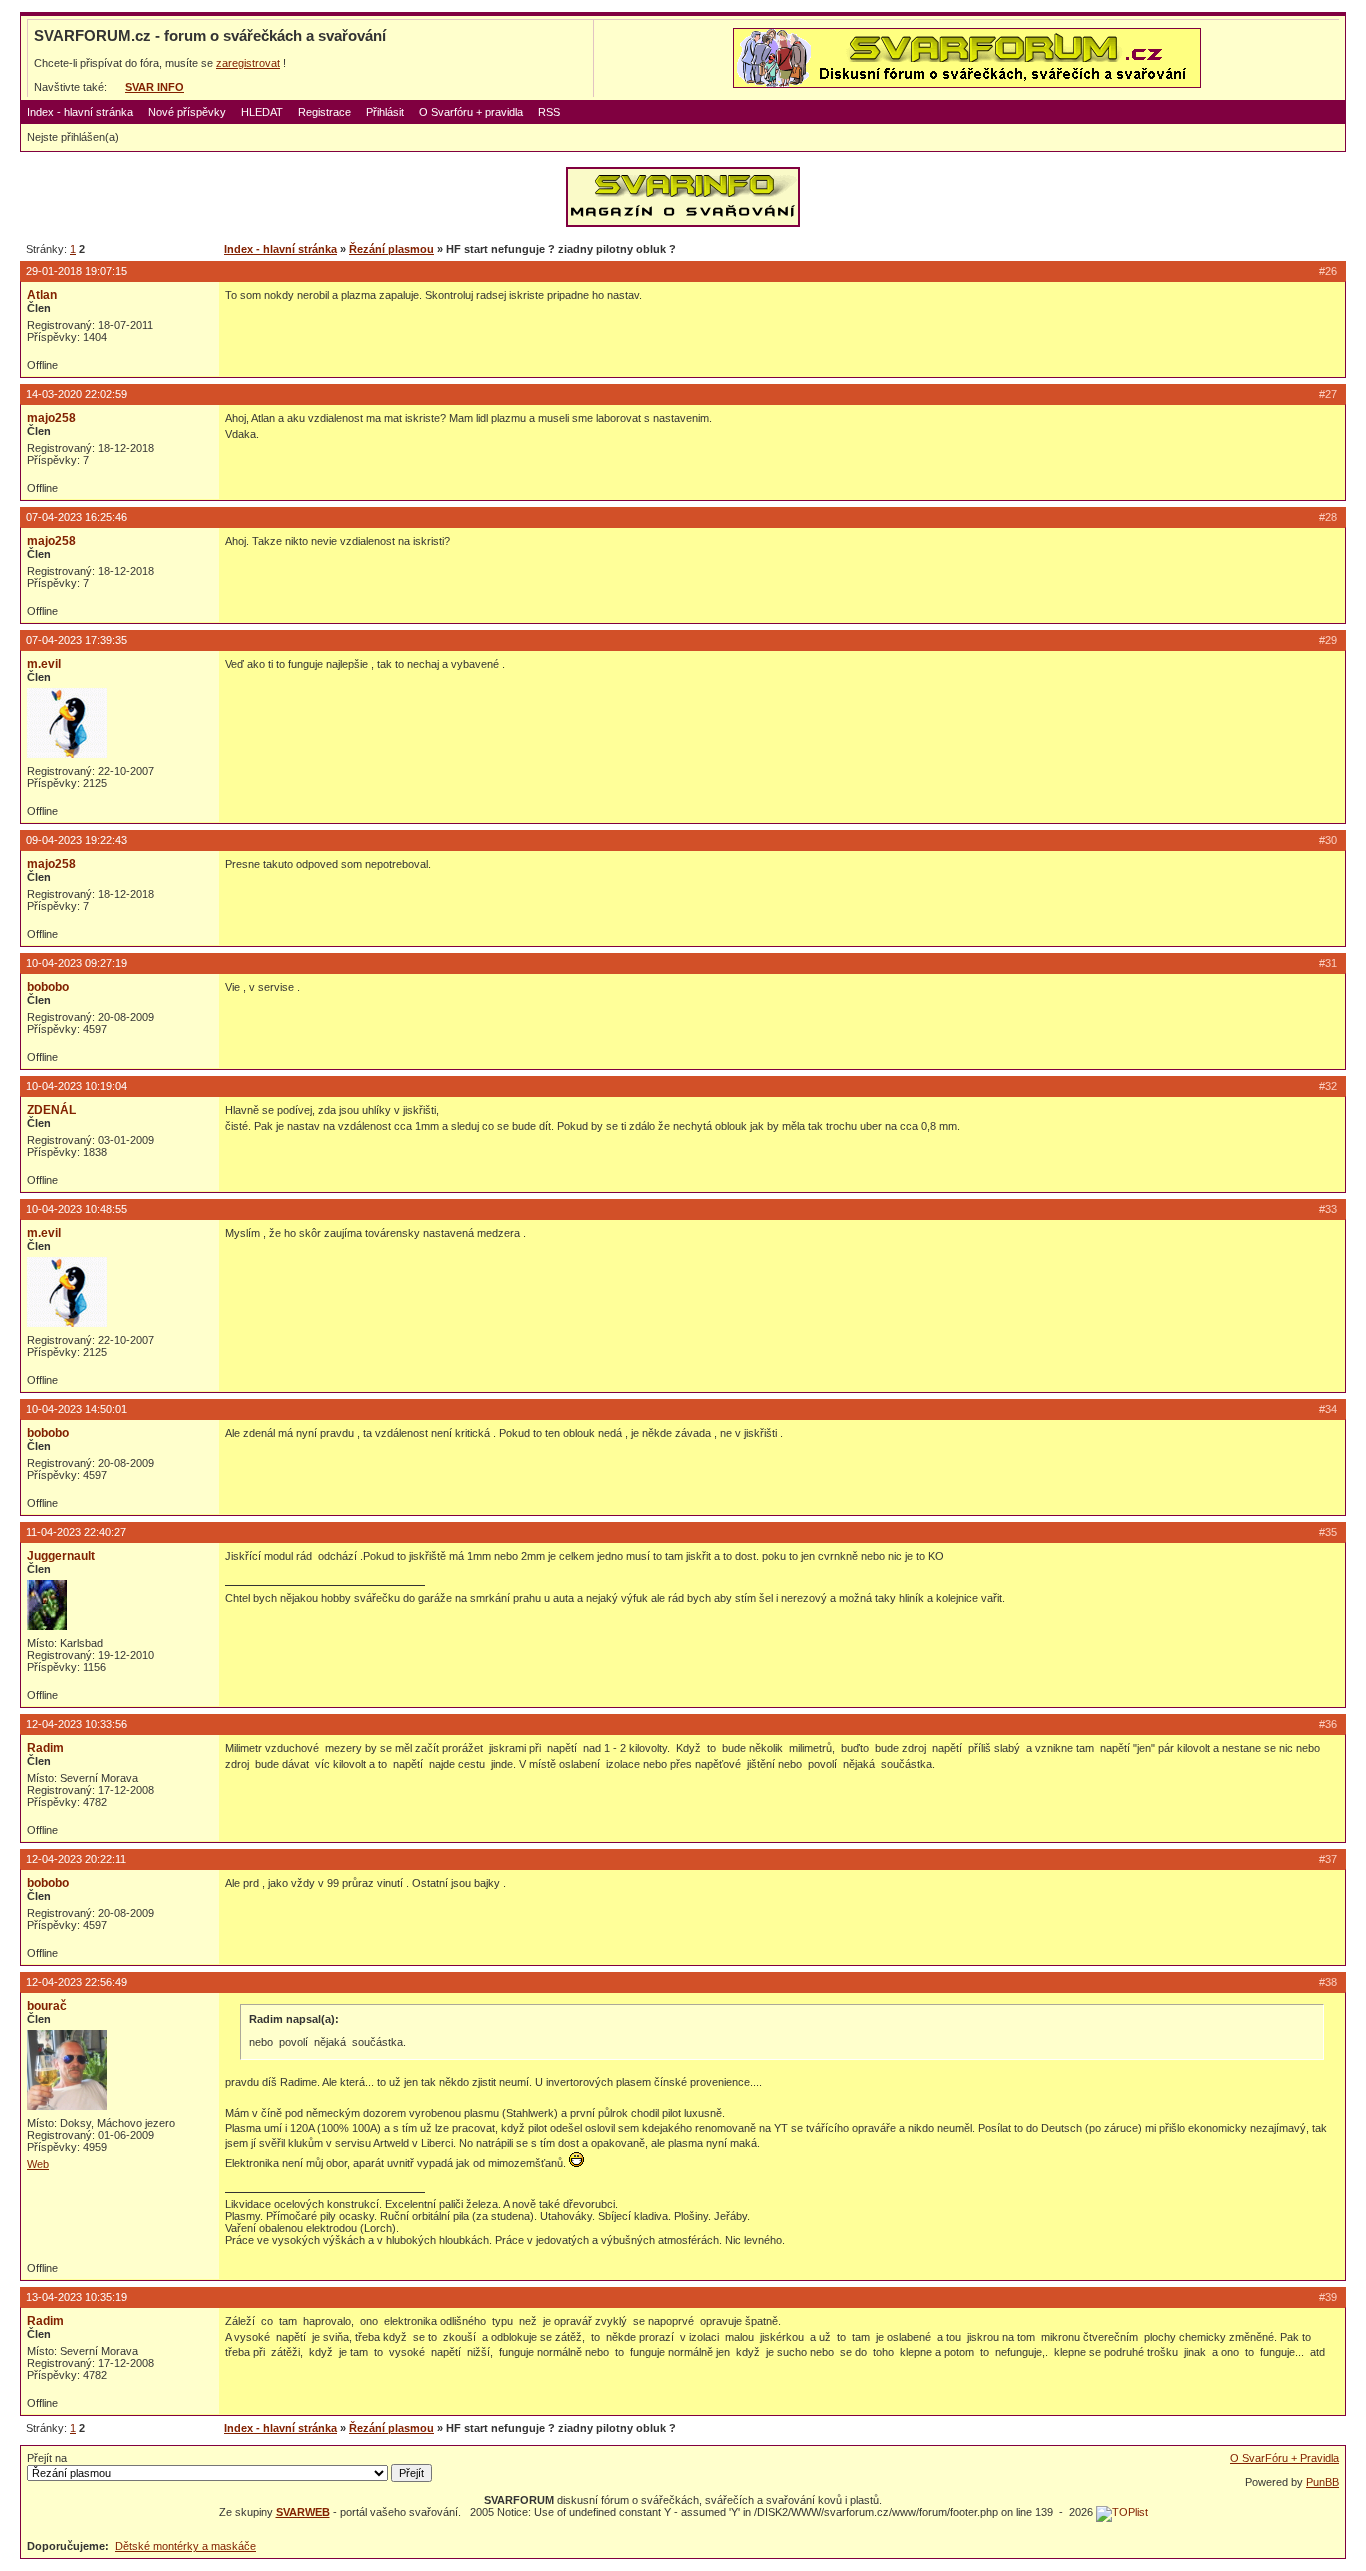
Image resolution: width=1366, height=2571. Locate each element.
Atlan (42, 295)
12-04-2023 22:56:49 (76, 1982)
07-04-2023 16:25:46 (76, 517)
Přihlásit (385, 112)
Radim (45, 1748)
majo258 (51, 418)
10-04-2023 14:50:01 (76, 1409)
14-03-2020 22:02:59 (76, 394)
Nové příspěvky (187, 112)
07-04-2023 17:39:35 (76, 640)
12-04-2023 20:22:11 (76, 1859)
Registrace (324, 112)
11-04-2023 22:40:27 (76, 1532)
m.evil (44, 664)
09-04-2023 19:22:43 (76, 840)
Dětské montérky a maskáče (185, 2546)
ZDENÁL (51, 1110)
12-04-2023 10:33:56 (76, 1724)
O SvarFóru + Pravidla (1284, 2458)
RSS (549, 112)
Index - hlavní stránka (80, 112)
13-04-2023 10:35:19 (76, 2297)
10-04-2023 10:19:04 (76, 1086)
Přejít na (47, 2458)
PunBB (1322, 2482)
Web (38, 2164)
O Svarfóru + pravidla (471, 112)
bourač (47, 2006)
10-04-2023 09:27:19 (76, 963)
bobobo (48, 987)
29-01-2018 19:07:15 (76, 271)
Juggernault (61, 1556)
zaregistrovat (248, 63)
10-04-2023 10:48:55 (76, 1209)
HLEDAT (262, 112)
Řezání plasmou (391, 249)
